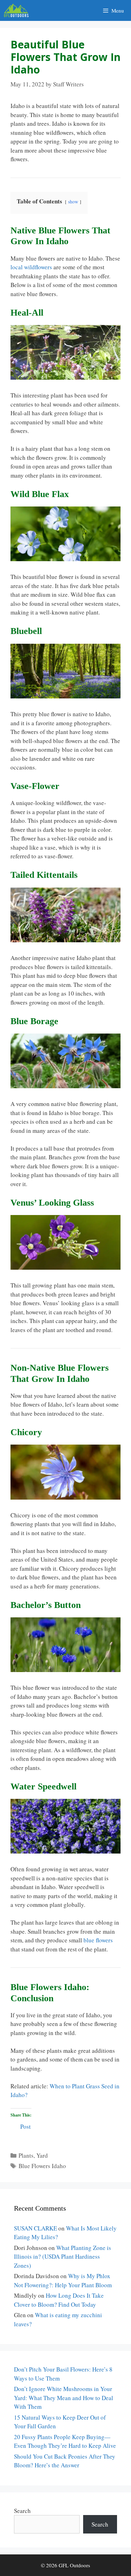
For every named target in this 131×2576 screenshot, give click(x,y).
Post (26, 2125)
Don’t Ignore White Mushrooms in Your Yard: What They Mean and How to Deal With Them (64, 2398)
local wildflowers (31, 267)
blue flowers (98, 1940)
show (73, 202)
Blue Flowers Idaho (42, 2166)
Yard (42, 2155)
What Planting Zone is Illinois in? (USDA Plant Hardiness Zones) (63, 2257)
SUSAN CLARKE (35, 2228)
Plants (26, 2155)
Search (22, 2511)
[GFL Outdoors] (18, 10)
